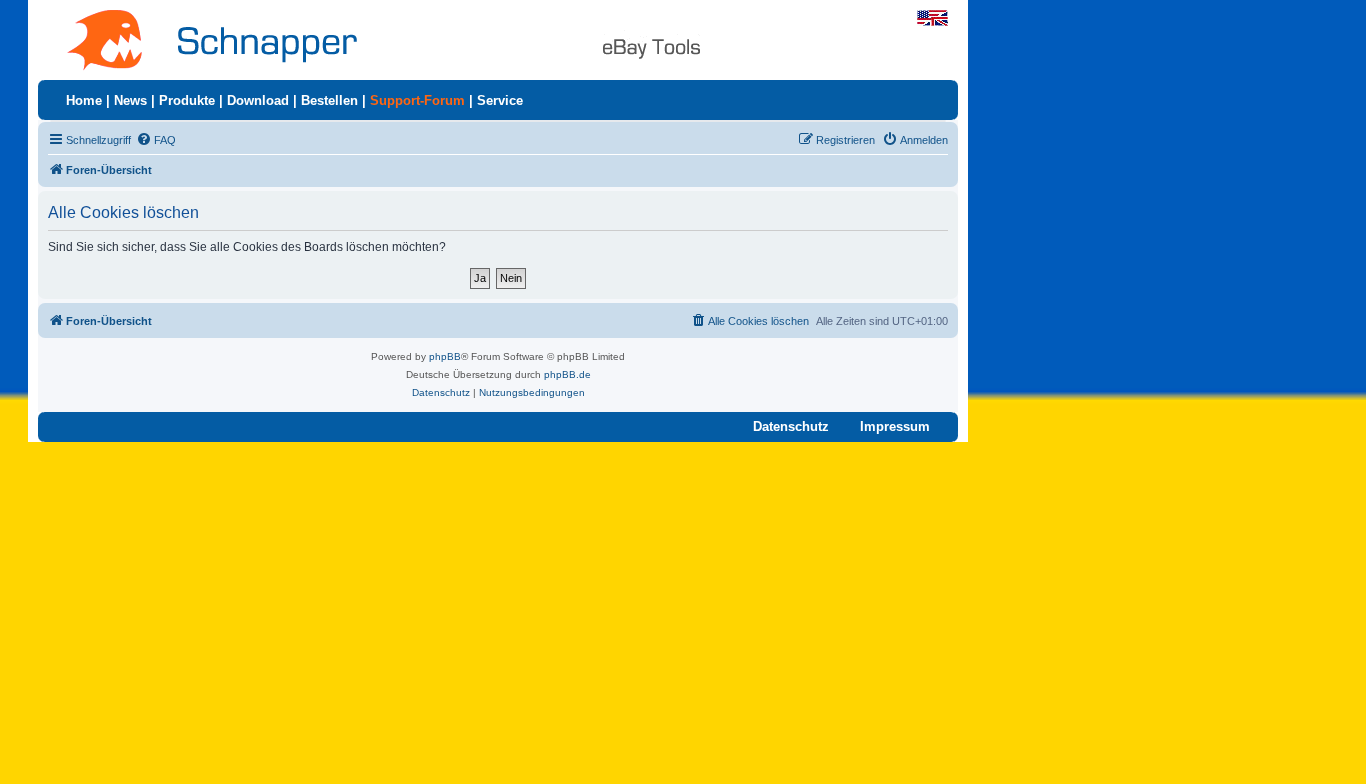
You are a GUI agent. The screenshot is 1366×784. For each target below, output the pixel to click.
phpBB (445, 356)
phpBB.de (567, 374)
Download (258, 100)
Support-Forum (417, 100)
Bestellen (329, 100)
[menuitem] (156, 140)
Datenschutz (791, 426)
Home (84, 100)
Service (500, 100)
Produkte (187, 100)
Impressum (895, 426)
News (130, 100)
